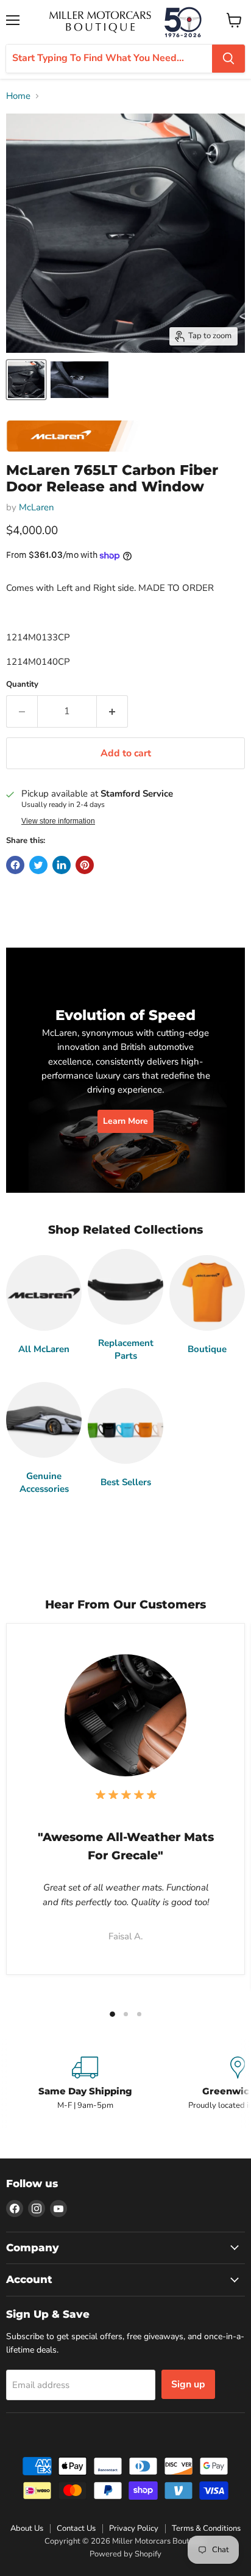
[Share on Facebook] (15, 865)
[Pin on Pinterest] (85, 865)
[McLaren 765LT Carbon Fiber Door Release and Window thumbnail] (26, 380)
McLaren (37, 507)
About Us (27, 2528)
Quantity (22, 685)
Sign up (188, 2384)
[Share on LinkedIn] (62, 865)
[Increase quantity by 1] (112, 711)
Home (18, 96)
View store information (58, 821)
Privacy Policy (134, 2528)
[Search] (228, 59)
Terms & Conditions (206, 2528)
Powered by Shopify (125, 2554)
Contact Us (76, 2528)
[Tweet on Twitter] (38, 865)
